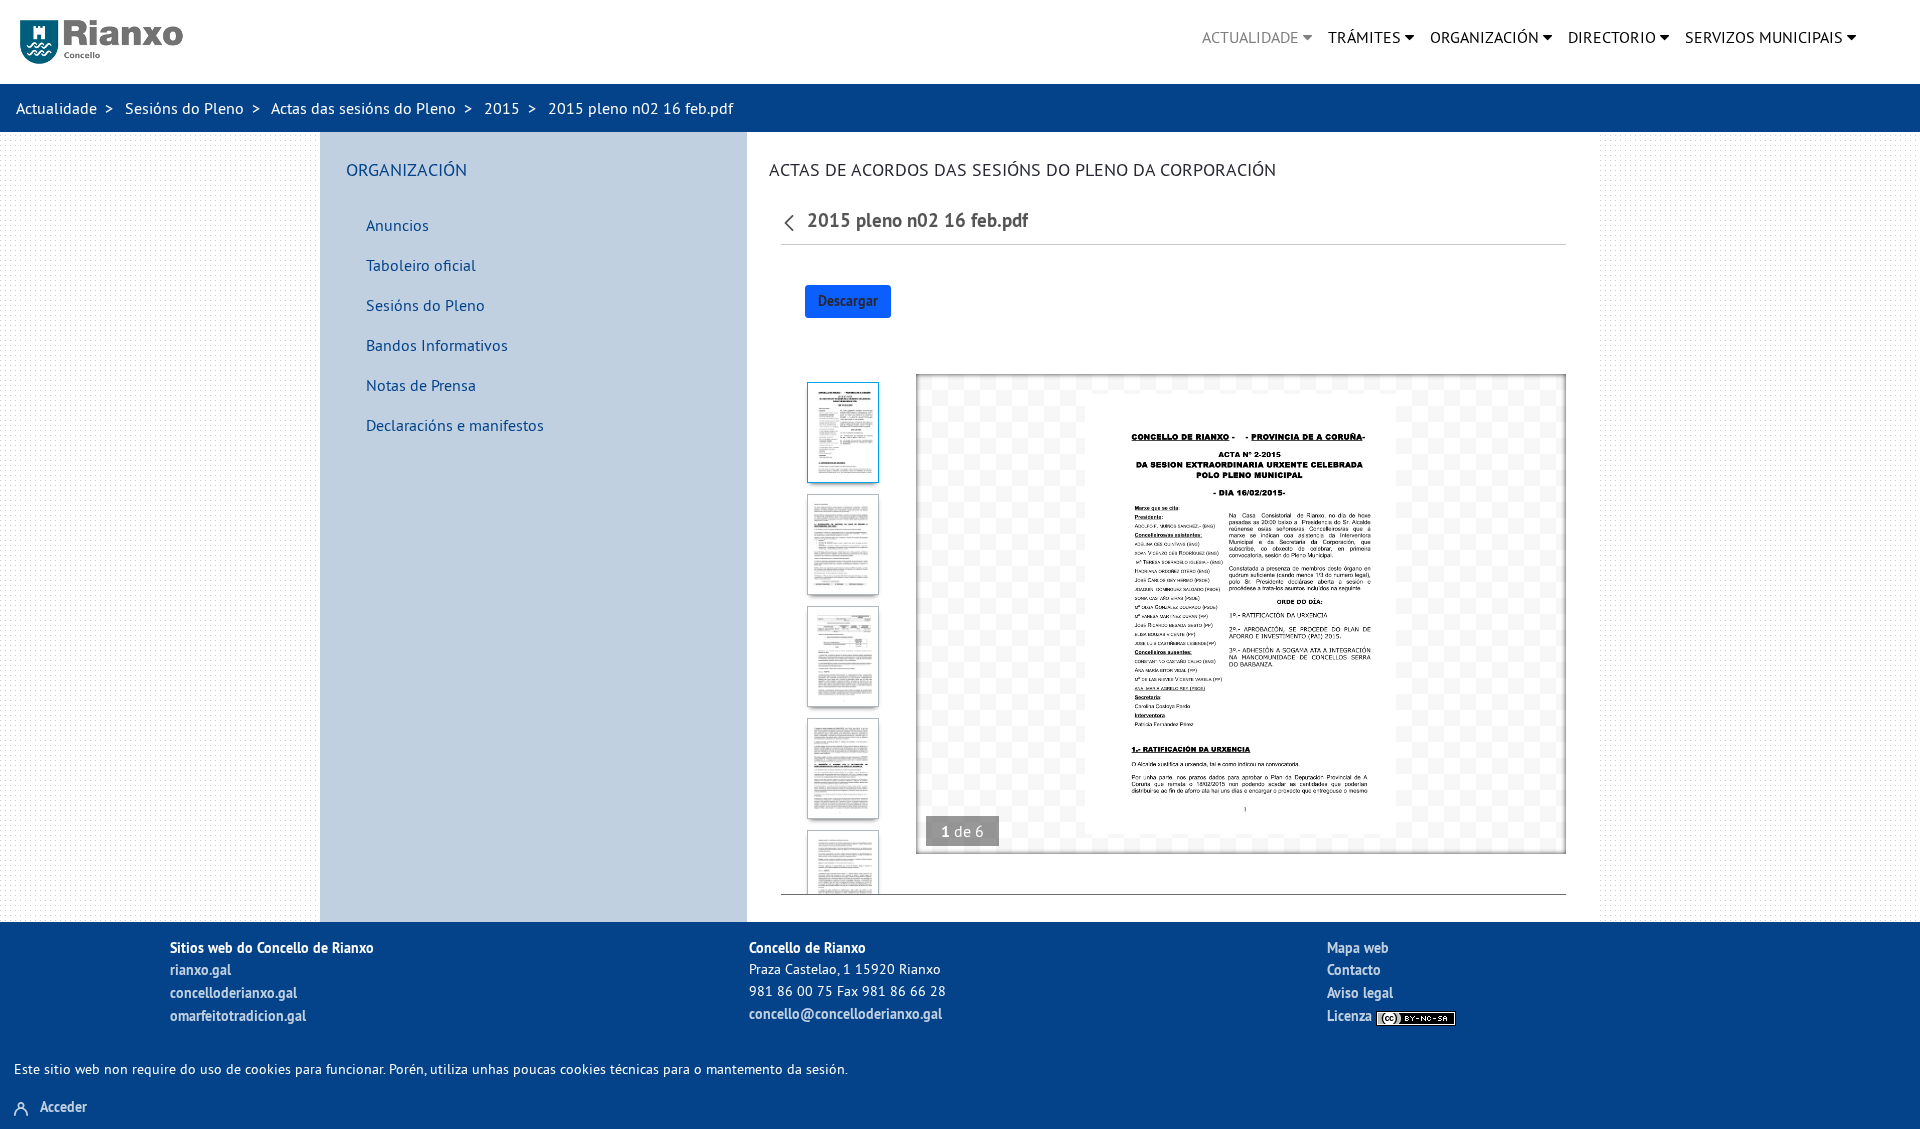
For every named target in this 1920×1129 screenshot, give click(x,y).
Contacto (1354, 969)
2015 (502, 108)
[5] (843, 880)
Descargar (848, 301)
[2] (843, 544)
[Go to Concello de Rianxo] (101, 42)
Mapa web (1358, 947)
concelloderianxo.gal (233, 992)
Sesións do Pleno (184, 108)
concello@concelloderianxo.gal (845, 1013)
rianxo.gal (200, 969)
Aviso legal (1360, 992)
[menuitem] (1257, 37)
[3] (843, 656)
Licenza (1351, 1015)
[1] (843, 432)
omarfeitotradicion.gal (238, 1015)
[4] (843, 768)
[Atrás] (791, 221)
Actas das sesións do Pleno (363, 108)
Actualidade (56, 108)
